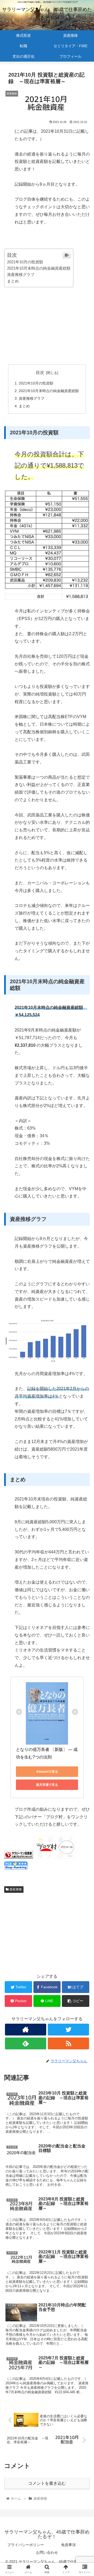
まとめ (13, 281)
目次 (40, 373)
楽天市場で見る (47, 1785)
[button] (84, 1274)
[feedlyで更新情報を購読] (25, 2043)
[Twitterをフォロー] (68, 2030)
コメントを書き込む (47, 2483)
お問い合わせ (47, 2552)
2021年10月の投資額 (25, 262)
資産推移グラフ (21, 274)
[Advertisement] (47, 324)
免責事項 (68, 2545)
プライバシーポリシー (26, 2545)
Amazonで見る (47, 1772)
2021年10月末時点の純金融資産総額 (39, 268)
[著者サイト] (25, 2030)
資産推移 (15, 1889)
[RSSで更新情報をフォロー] (68, 2043)
